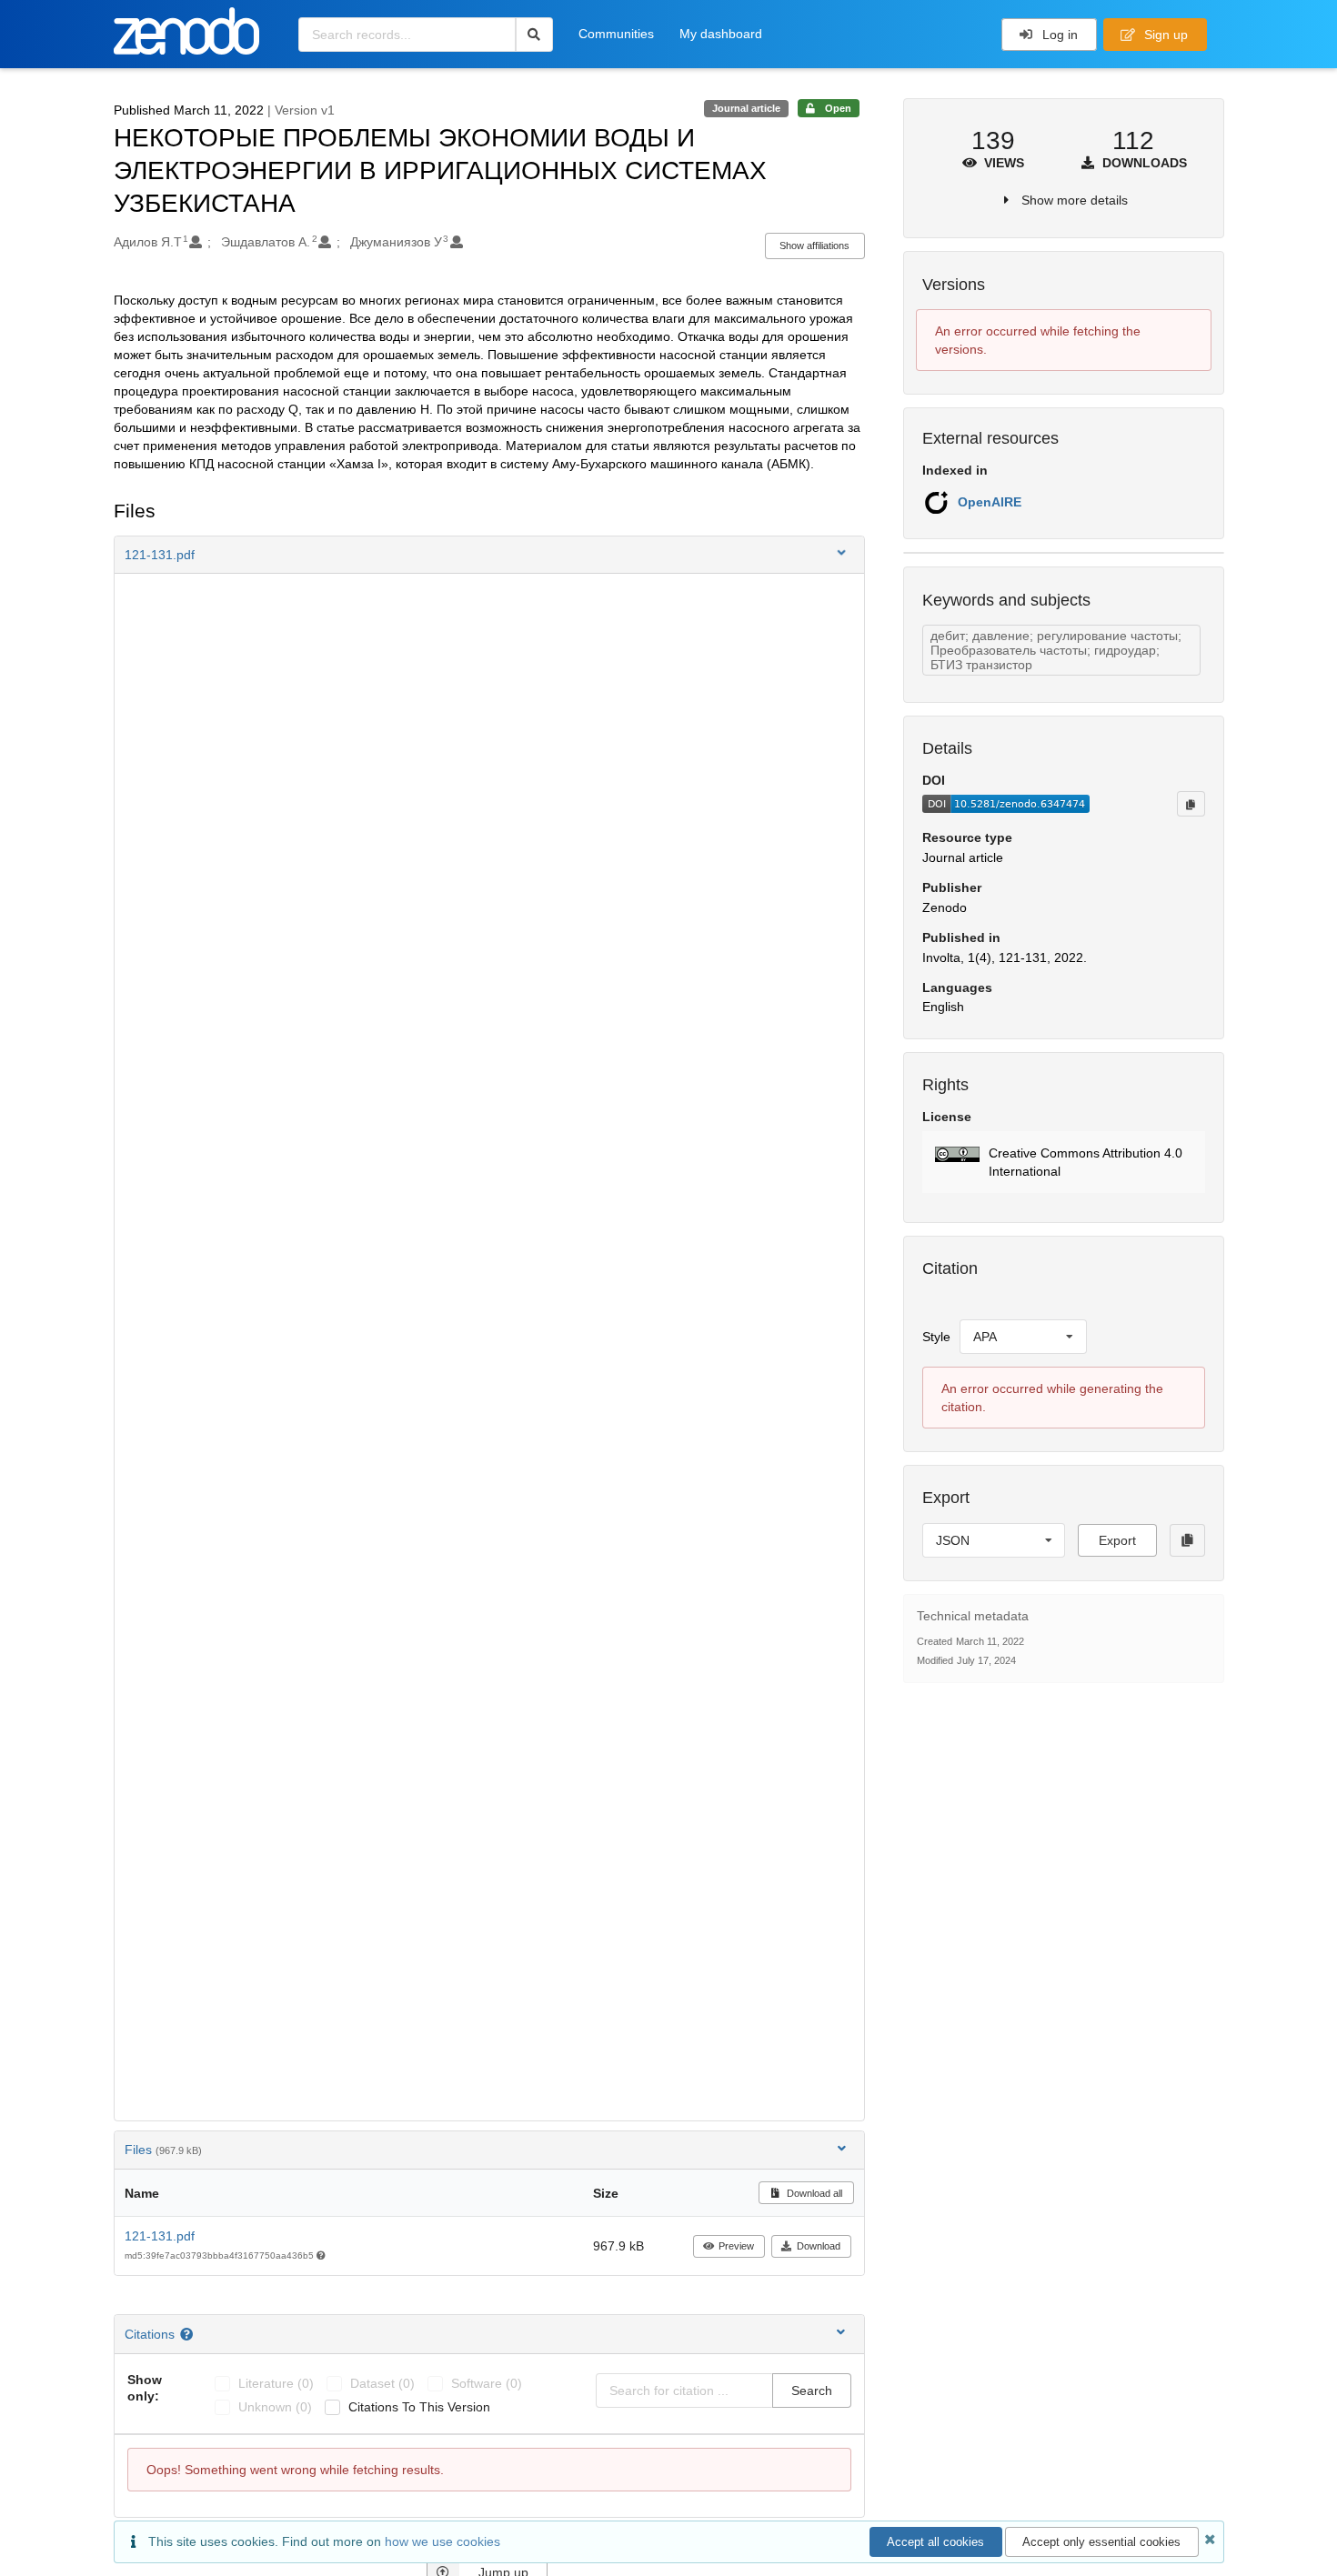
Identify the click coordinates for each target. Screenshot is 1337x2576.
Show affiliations (814, 246)
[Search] (534, 35)
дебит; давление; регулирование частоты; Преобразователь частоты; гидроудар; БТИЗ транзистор (1056, 650)
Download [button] (819, 2246)
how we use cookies (442, 2541)
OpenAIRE (990, 502)
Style (936, 1337)
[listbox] (1023, 1337)
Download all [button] (813, 2193)
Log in (1058, 35)
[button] (489, 555)
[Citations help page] (189, 2334)
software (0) (487, 2383)
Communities (616, 34)
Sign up (1164, 35)
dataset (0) (382, 2383)
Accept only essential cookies (1101, 2542)
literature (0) (276, 2383)
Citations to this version (419, 2407)
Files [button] (163, 2150)
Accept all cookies (935, 2542)
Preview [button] (736, 2246)
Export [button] (1117, 1540)
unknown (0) (275, 2407)
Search (812, 2391)
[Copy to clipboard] (1191, 804)
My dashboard (721, 34)
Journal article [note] (746, 108)
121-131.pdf (160, 2236)
